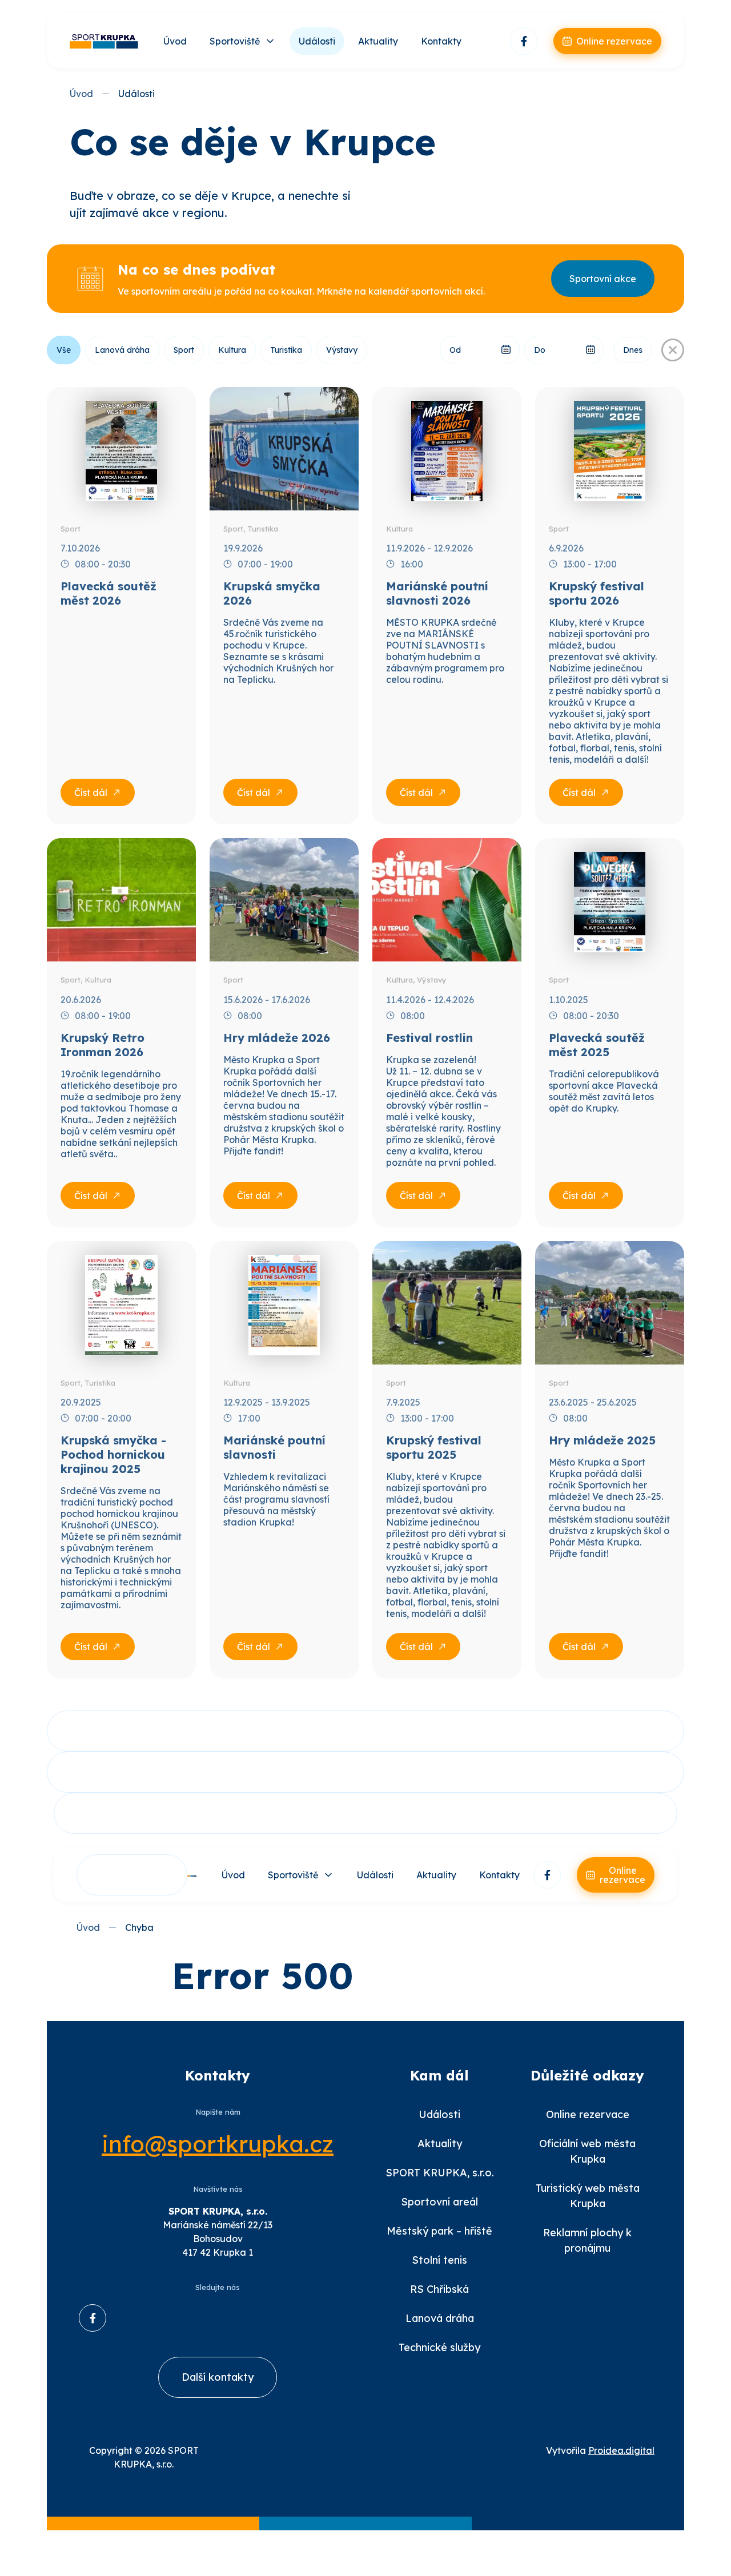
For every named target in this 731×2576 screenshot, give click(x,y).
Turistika (286, 350)
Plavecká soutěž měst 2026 (109, 593)
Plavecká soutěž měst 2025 (597, 1045)
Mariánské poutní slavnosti (274, 1447)
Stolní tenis (439, 2260)
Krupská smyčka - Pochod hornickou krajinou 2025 (113, 1454)
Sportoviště (235, 41)
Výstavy (342, 350)
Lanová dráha (122, 350)
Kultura (232, 350)
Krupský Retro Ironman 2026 (103, 1045)
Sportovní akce (603, 279)
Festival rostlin (429, 1038)
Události (317, 41)
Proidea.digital (621, 2450)
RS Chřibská (439, 2289)
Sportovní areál (439, 2202)
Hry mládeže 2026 (277, 1038)
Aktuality (378, 41)
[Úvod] (104, 41)
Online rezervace (588, 2114)
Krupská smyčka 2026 (272, 593)
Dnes (633, 350)
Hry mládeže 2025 (602, 1440)
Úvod (175, 41)
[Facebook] (524, 41)
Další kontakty (218, 2377)
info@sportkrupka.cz (218, 2144)
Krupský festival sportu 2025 (434, 1447)
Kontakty (441, 41)
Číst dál (91, 792)
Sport (184, 350)
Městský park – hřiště (439, 2231)
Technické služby (439, 2347)
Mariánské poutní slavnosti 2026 (437, 593)
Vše (64, 350)
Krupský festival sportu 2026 (597, 593)
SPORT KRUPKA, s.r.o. (440, 2173)
